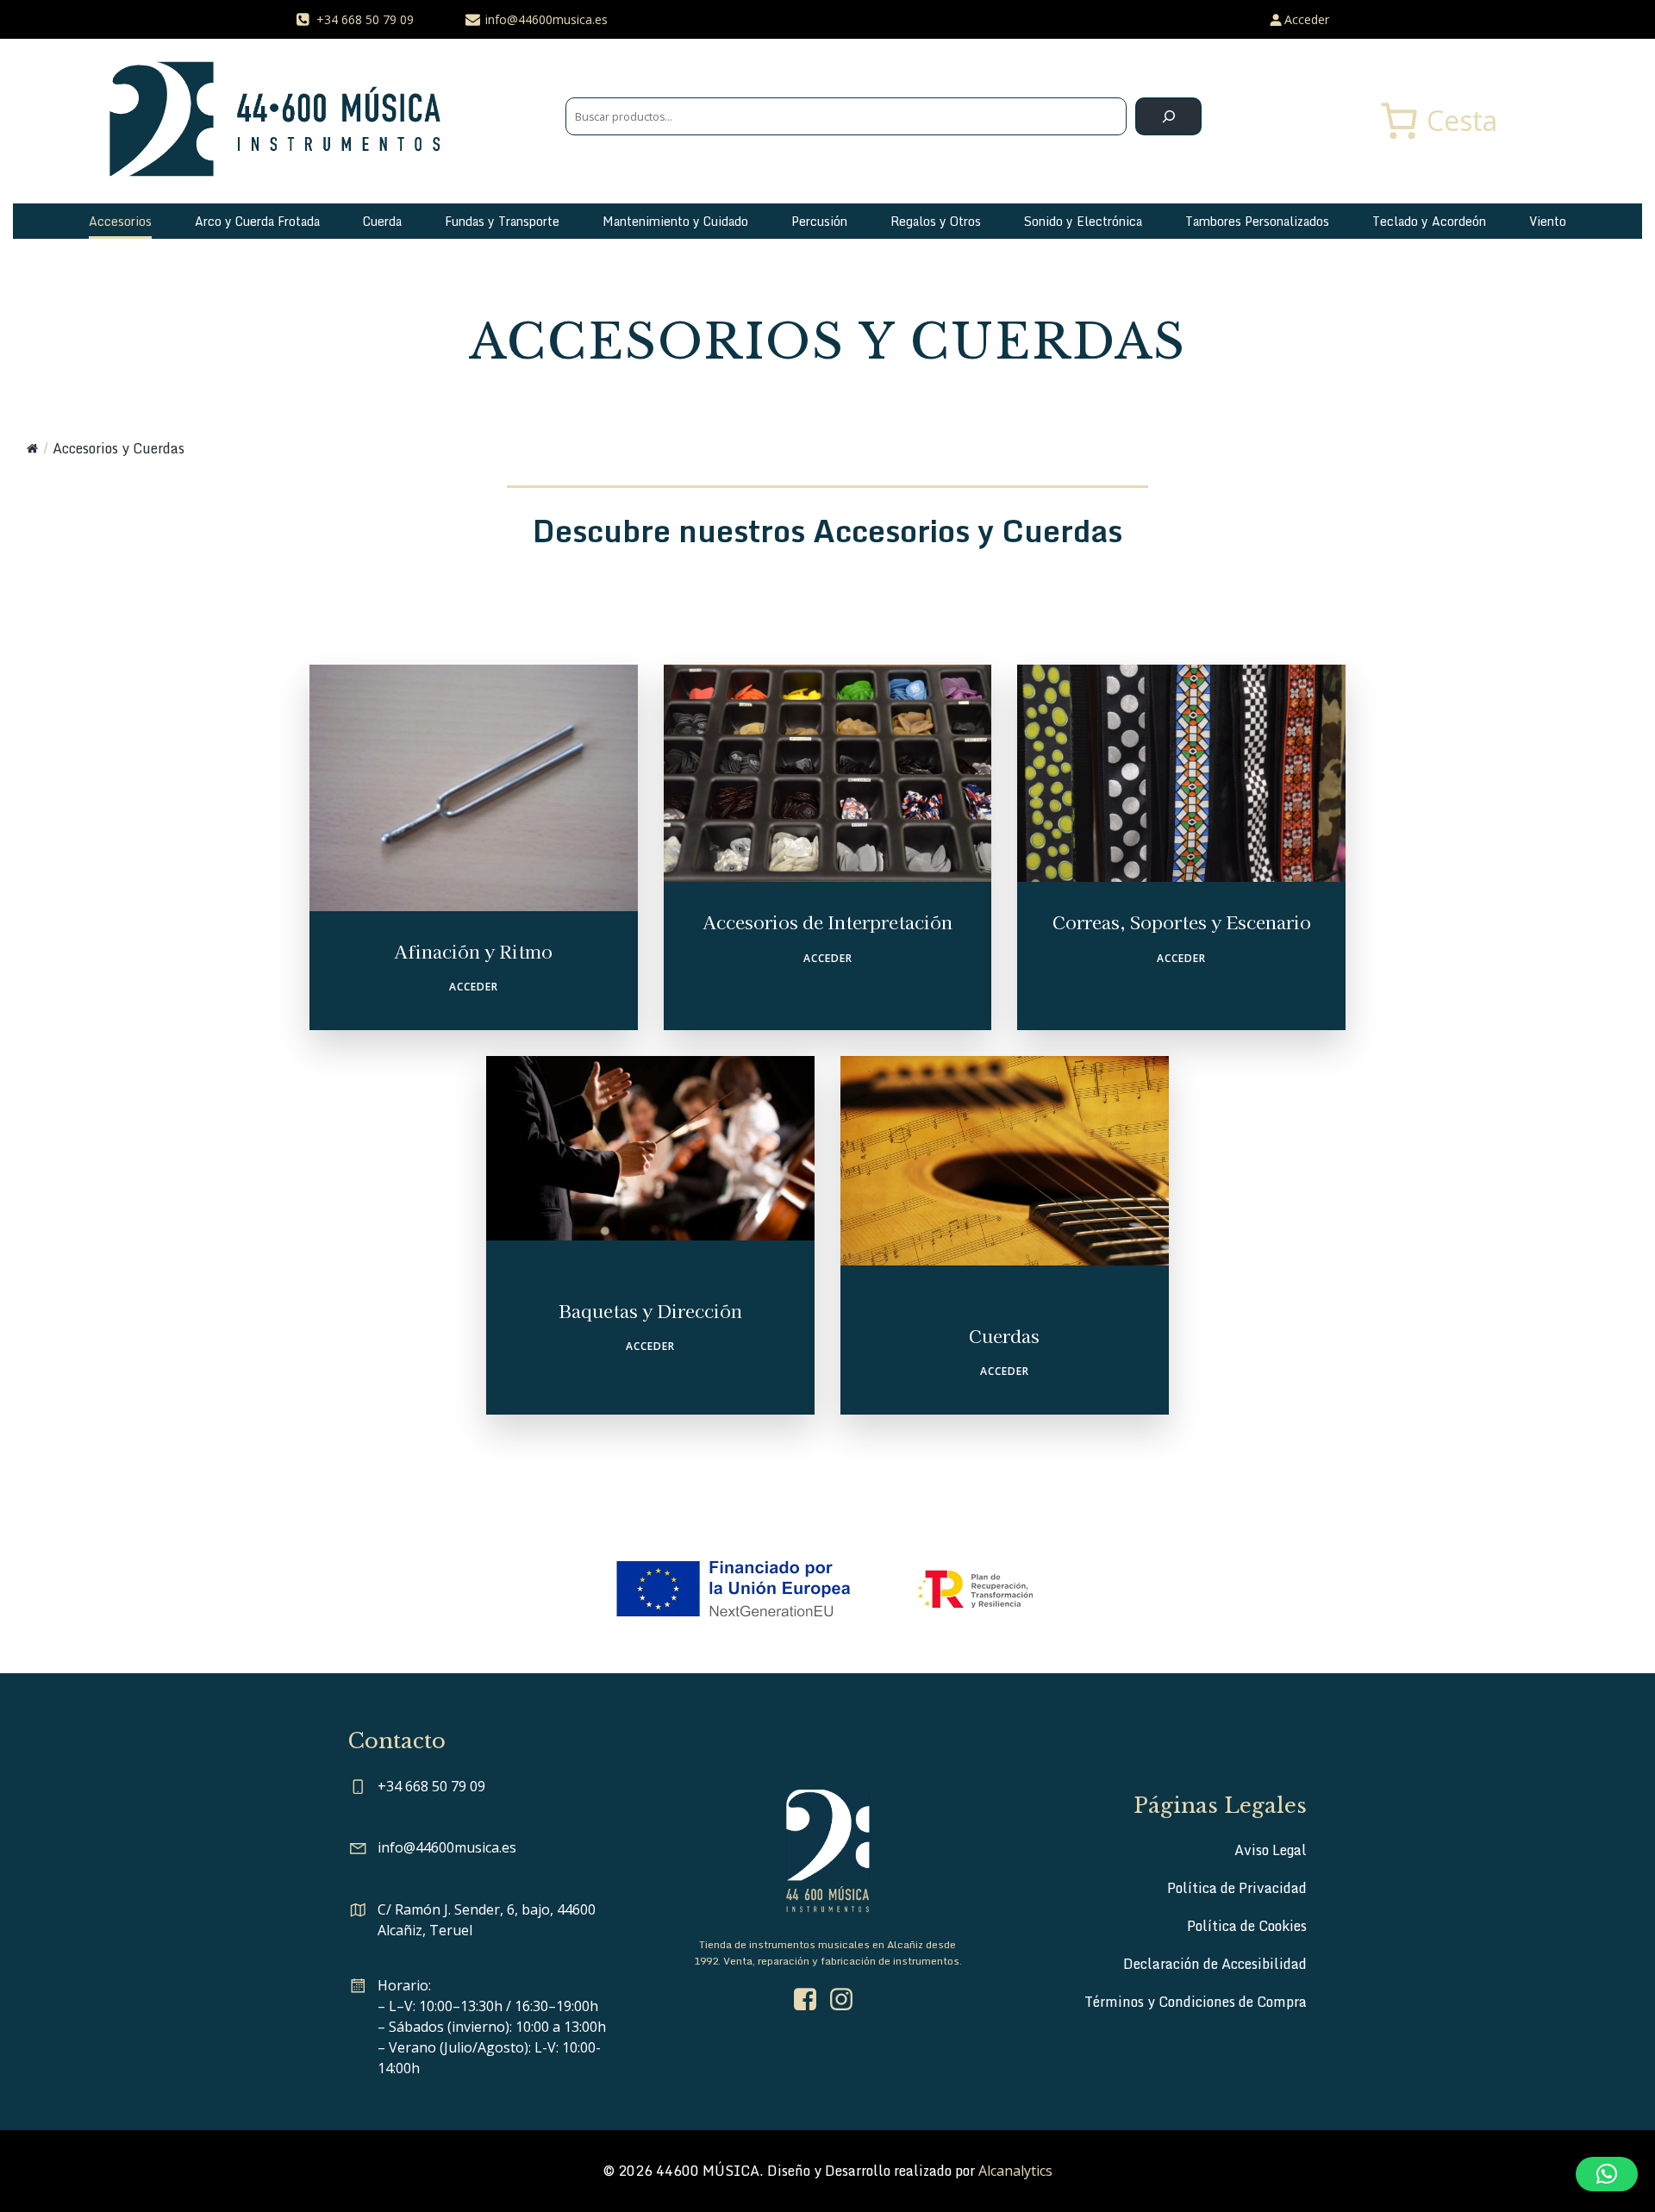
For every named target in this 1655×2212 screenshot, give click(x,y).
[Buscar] (1168, 116)
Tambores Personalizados (1257, 221)
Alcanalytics (1015, 2171)
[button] (1607, 2174)
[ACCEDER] (474, 847)
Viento (1548, 221)
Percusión (819, 221)
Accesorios (120, 221)
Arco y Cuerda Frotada (257, 221)
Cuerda (382, 221)
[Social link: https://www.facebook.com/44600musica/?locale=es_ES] (809, 2000)
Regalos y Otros (936, 221)
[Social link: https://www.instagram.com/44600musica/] (846, 2000)
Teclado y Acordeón (1429, 221)
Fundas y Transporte (502, 221)
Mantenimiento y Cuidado (675, 221)
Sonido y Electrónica (1083, 221)
